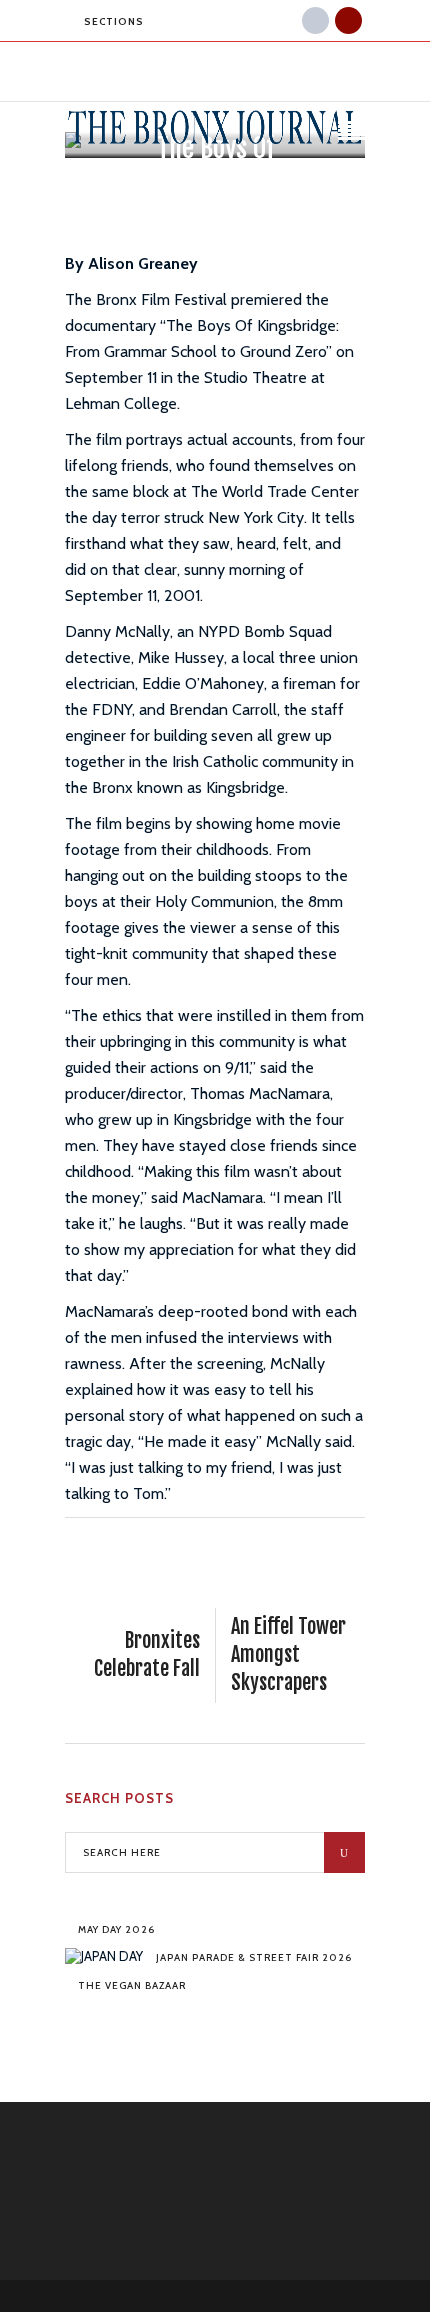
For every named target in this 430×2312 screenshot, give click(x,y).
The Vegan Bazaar (132, 1985)
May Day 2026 (116, 1929)
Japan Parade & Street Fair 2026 (254, 1957)
